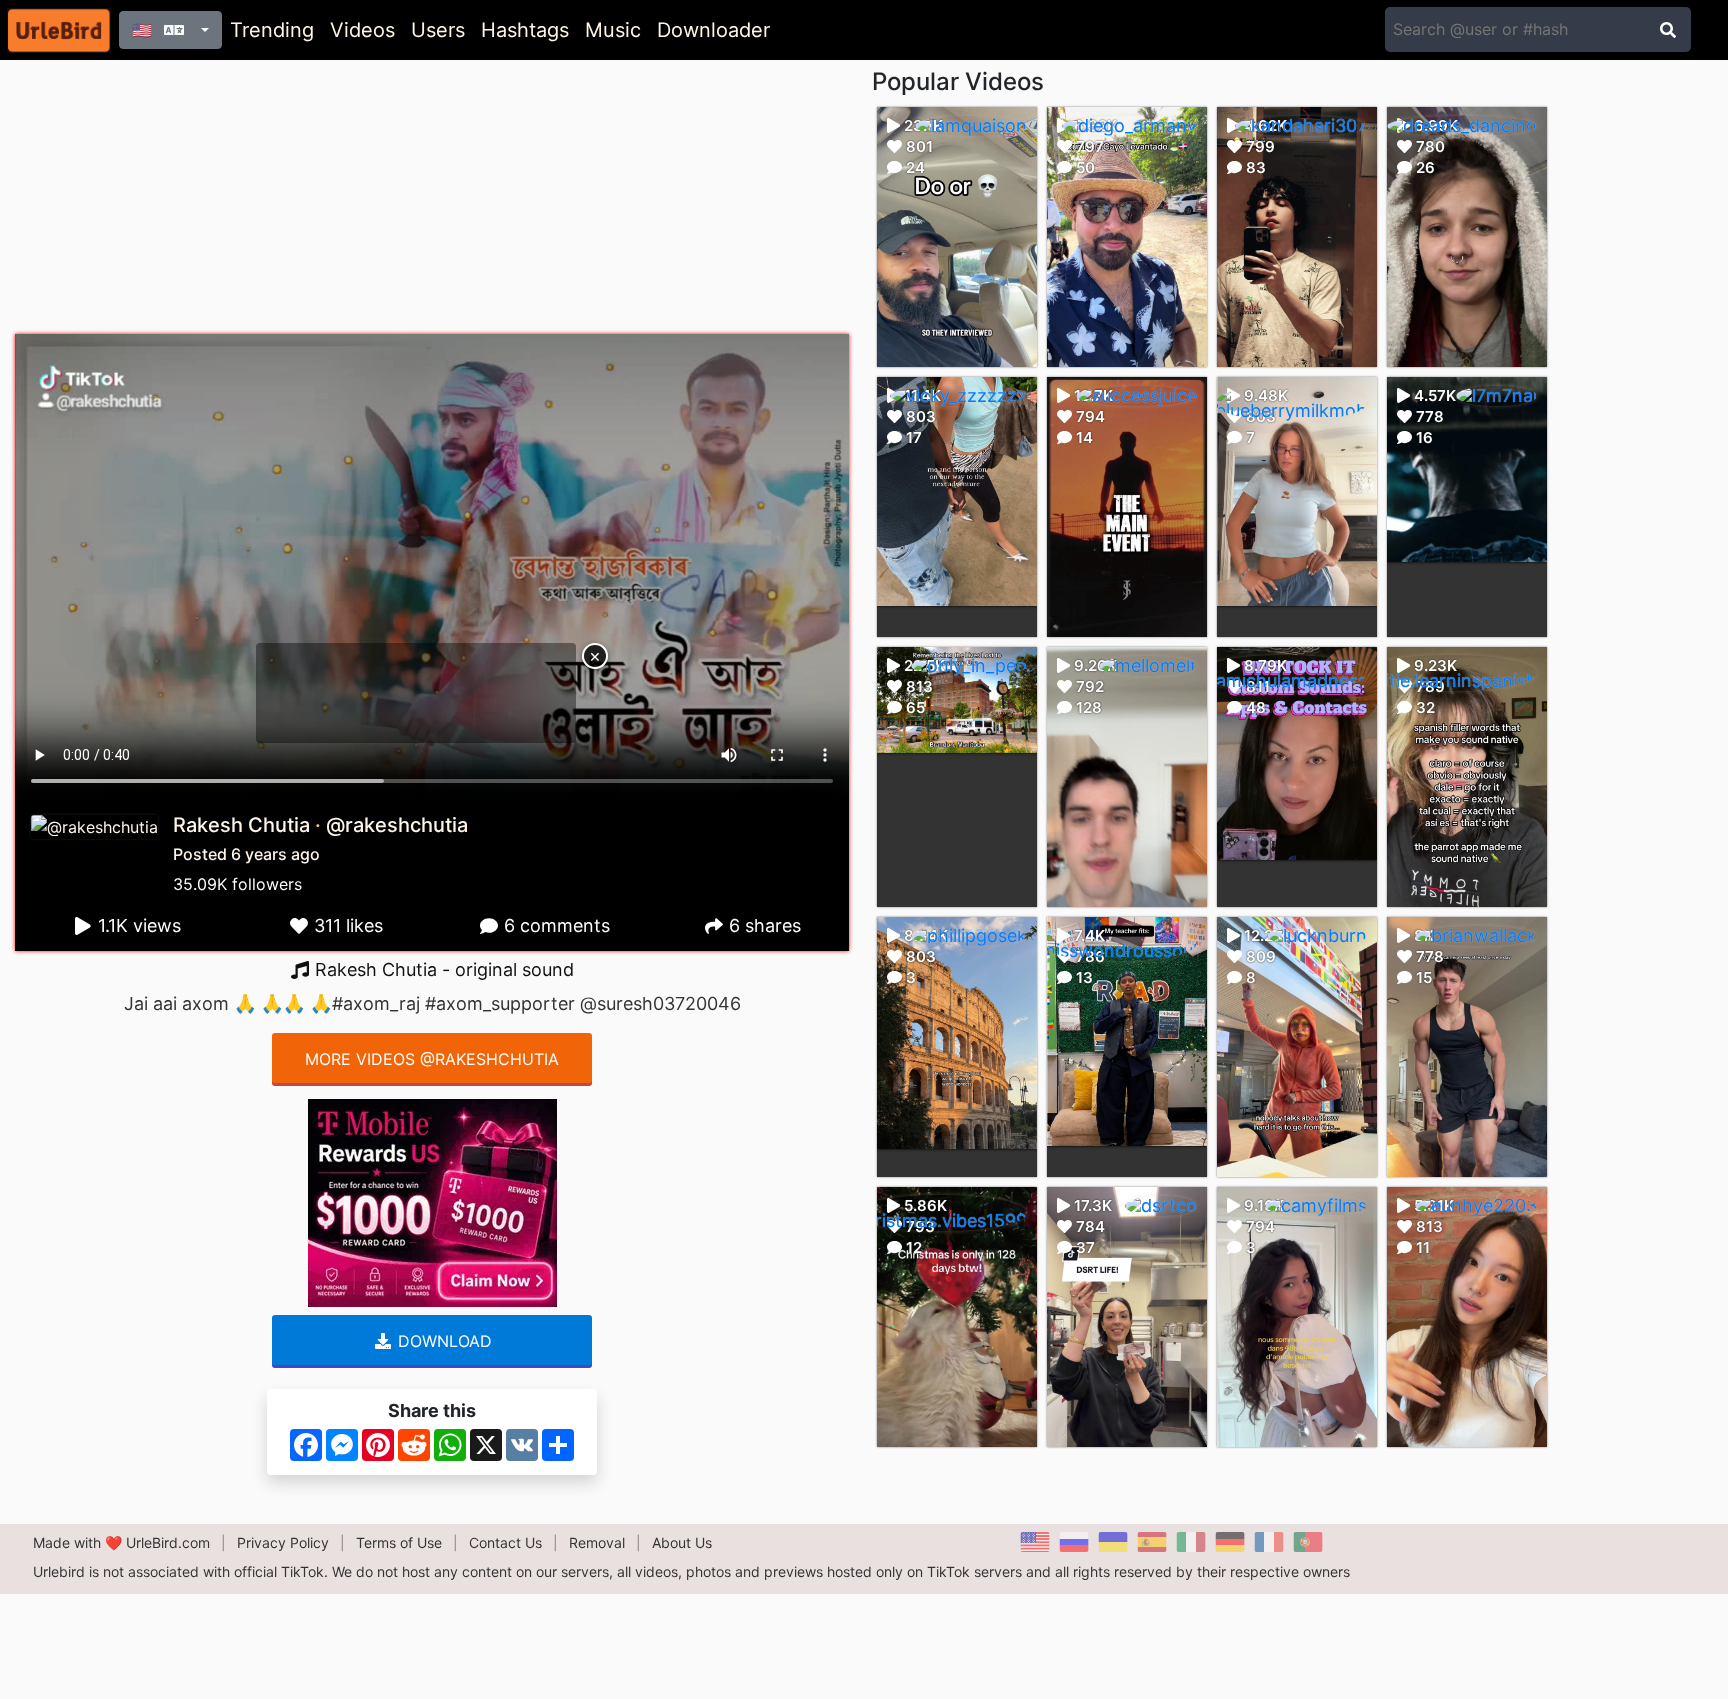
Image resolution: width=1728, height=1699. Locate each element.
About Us (682, 1542)
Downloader (713, 30)
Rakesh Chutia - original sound (442, 969)
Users (438, 30)
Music (613, 30)
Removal (597, 1542)
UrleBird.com (168, 1542)
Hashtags (525, 30)
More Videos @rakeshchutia (432, 1059)
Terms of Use (399, 1542)
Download (442, 1341)
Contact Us (505, 1542)
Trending (272, 30)
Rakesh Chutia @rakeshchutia (320, 825)
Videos (362, 30)
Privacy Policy (283, 1542)
